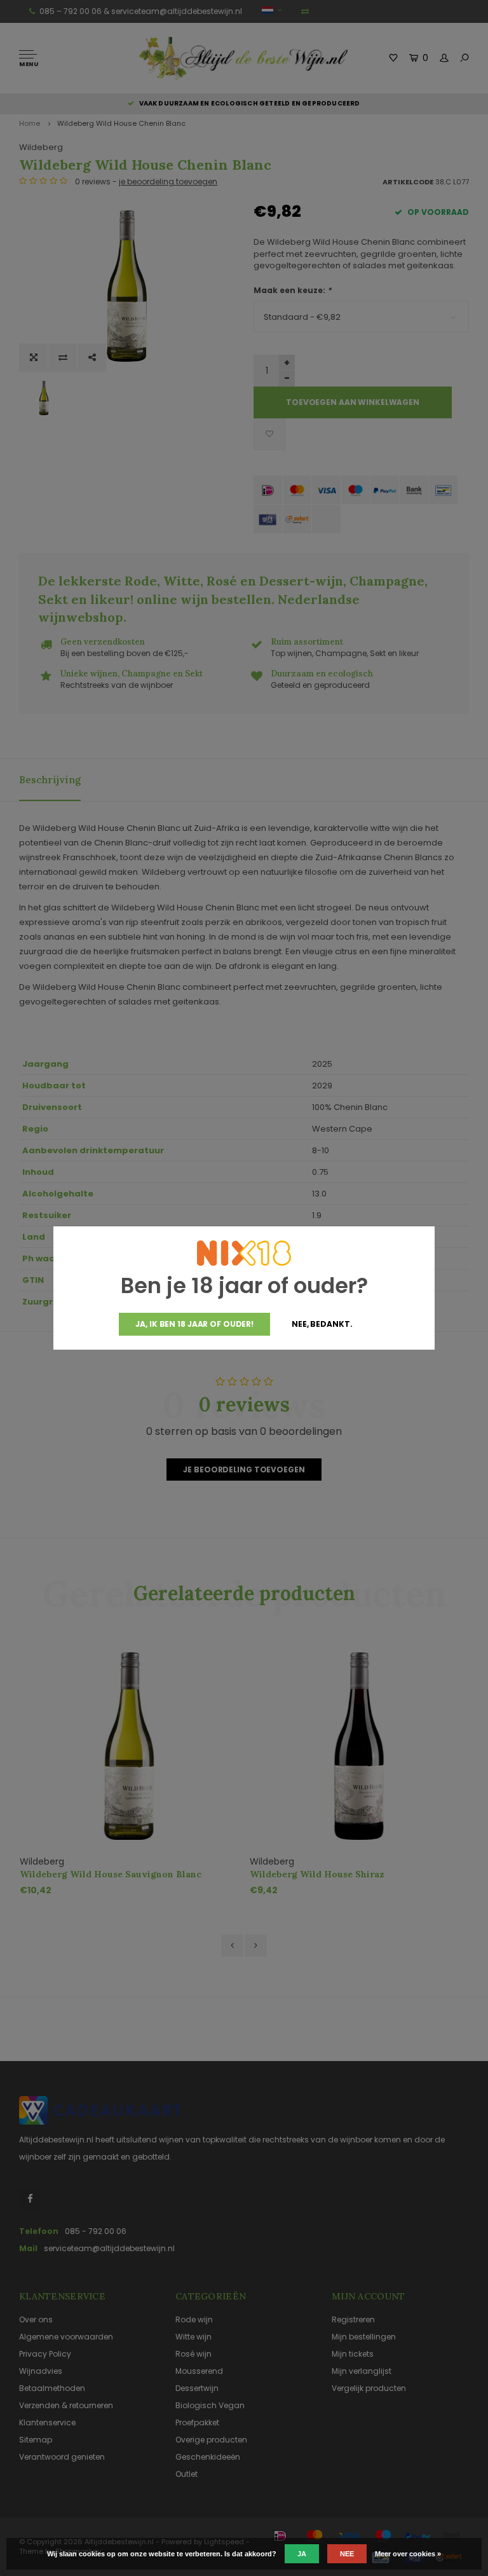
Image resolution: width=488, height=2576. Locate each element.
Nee (347, 2554)
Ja (302, 2554)
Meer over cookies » (408, 2554)
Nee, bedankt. (322, 1324)
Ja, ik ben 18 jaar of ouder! (194, 1324)
